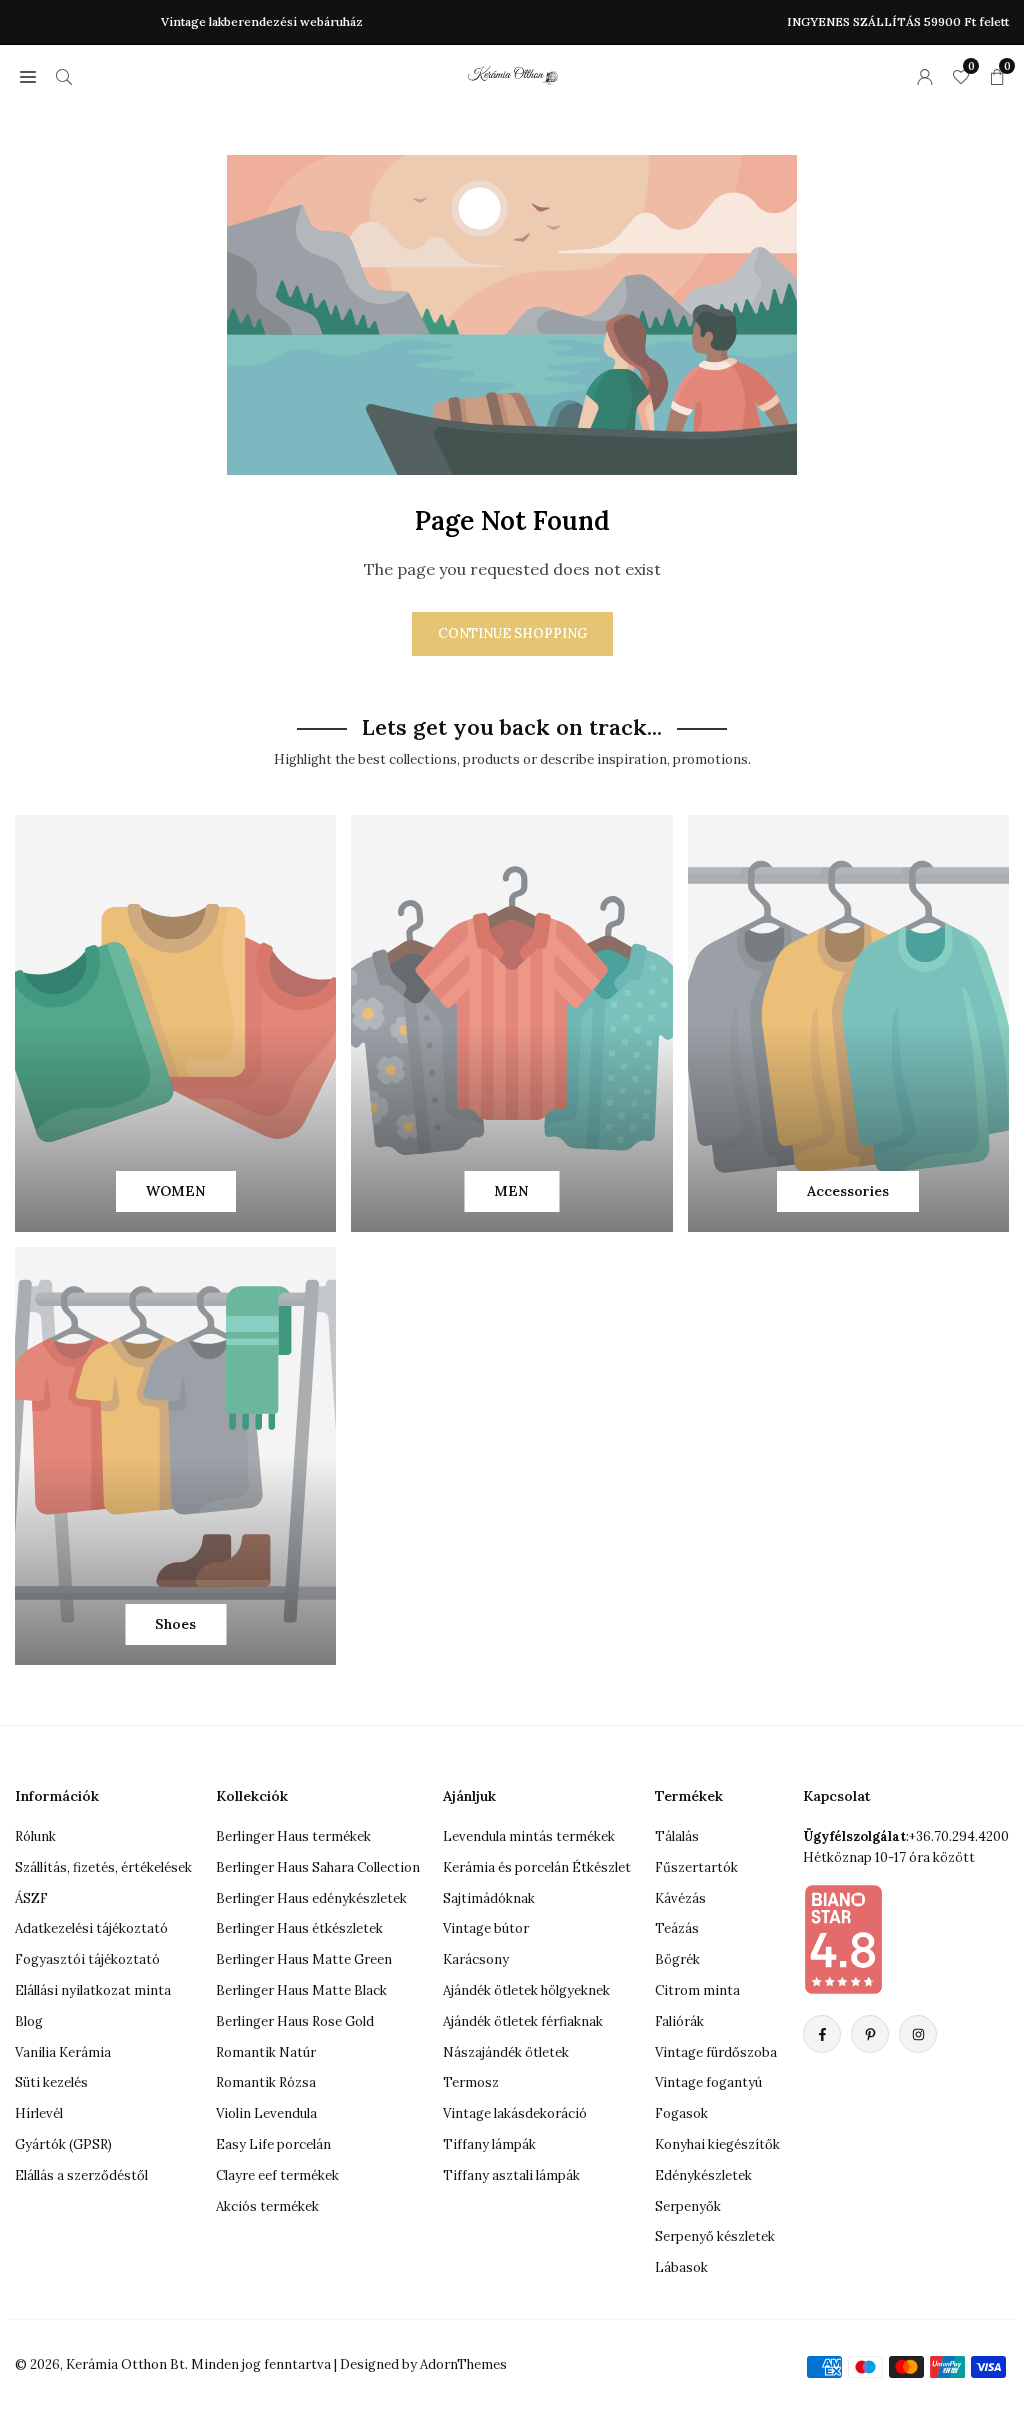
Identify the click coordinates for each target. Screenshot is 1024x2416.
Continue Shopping (512, 633)
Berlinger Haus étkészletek (299, 1928)
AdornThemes (463, 2364)
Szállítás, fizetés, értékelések (103, 1867)
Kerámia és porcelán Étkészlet (537, 1867)
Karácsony (476, 1959)
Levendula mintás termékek (529, 1836)
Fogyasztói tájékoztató (87, 1959)
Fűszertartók (696, 1867)
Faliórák (679, 2021)
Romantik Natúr (266, 2052)
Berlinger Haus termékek (293, 1836)
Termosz (471, 2082)
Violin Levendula (266, 2113)
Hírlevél (39, 2113)
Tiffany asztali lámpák (511, 2175)
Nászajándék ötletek (506, 2052)
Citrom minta (697, 1990)
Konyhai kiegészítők (717, 2144)
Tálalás (677, 1836)
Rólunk (35, 1836)
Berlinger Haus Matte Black (301, 1990)
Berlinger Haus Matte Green (304, 1959)
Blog (29, 2021)
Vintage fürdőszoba (716, 2052)
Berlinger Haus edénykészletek (311, 1898)
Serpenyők (688, 2206)
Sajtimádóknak (489, 1898)
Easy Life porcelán (273, 2144)
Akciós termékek (267, 2206)
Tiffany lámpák (489, 2144)
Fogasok (681, 2113)
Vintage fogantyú (708, 2082)
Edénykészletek (703, 2175)
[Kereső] (64, 76)
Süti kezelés (51, 2082)
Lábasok (681, 2267)
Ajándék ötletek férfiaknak (523, 2021)
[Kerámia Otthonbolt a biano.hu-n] (843, 1939)
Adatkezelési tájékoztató (91, 1928)
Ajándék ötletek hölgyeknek (526, 1990)
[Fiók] (925, 76)
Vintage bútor (486, 1928)
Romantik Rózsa (266, 2082)
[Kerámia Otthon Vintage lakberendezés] (513, 73)
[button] (28, 76)
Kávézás (680, 1898)
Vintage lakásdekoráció (515, 2113)
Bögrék (677, 1959)
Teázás (677, 1928)
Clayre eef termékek (277, 2175)
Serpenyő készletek (715, 2236)
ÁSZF (31, 1898)
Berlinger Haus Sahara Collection (318, 1867)
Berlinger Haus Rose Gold (295, 2021)
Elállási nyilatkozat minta (93, 1990)
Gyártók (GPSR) (63, 2144)
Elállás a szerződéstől (81, 2175)
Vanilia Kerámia (63, 2052)
